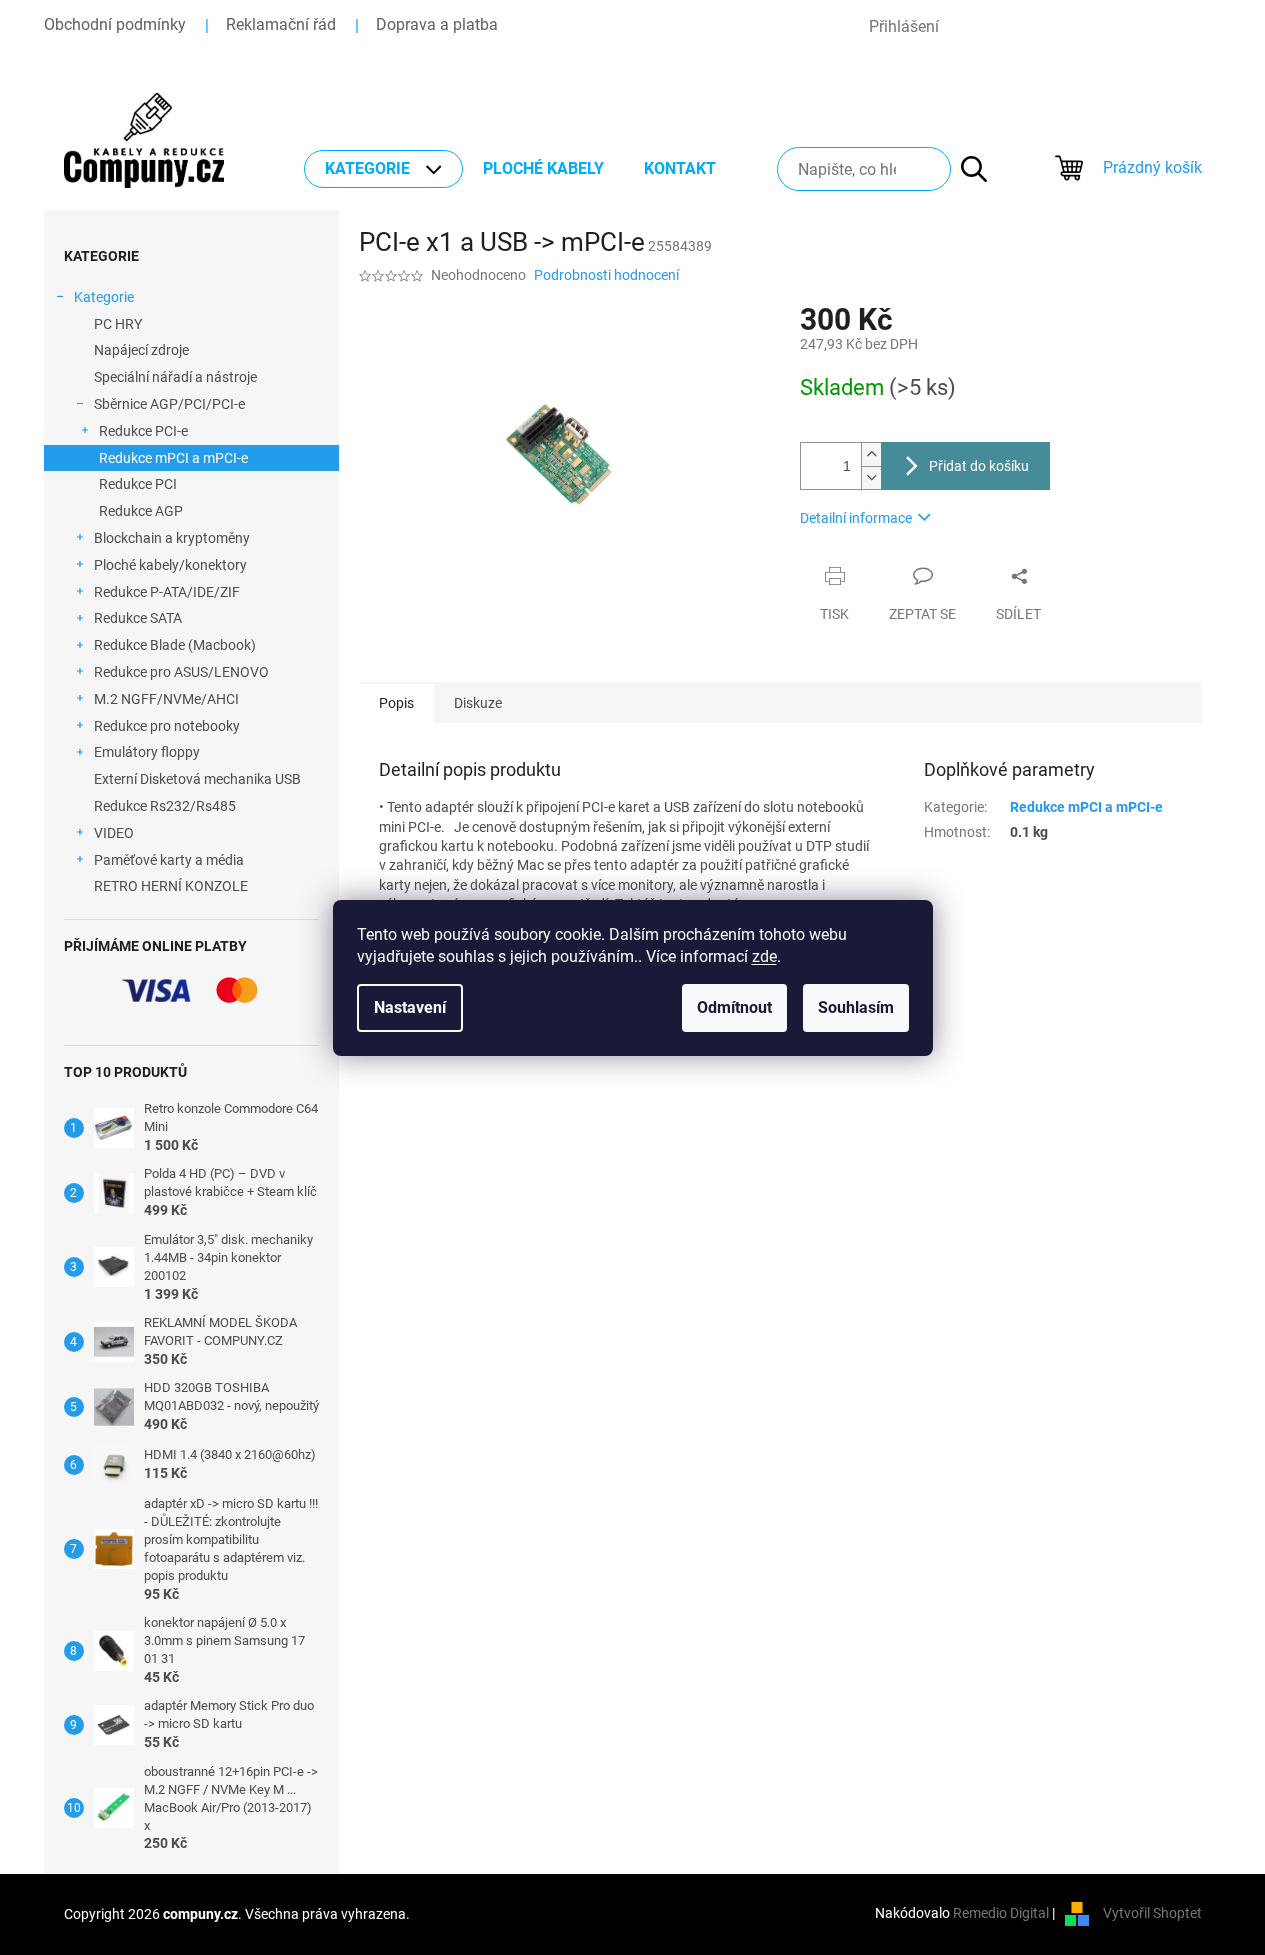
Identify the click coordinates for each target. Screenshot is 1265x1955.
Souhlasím (856, 1007)
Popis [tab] (396, 703)
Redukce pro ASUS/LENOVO (181, 672)
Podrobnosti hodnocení (606, 275)
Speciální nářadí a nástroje (175, 377)
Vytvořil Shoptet (1152, 1913)
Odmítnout (734, 1007)
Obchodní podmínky (115, 24)
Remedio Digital (1001, 1913)
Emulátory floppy (147, 752)
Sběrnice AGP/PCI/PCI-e (169, 404)
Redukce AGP (141, 511)
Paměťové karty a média (169, 860)
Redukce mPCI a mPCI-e (173, 458)
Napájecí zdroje (141, 350)
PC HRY (118, 324)
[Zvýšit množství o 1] (871, 454)
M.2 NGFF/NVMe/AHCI (166, 699)
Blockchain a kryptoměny (172, 538)
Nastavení (410, 1007)
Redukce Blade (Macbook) (175, 645)
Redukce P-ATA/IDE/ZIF (167, 592)
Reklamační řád (281, 24)
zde (764, 956)
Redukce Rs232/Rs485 (165, 806)
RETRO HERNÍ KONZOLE (171, 886)
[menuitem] (383, 169)
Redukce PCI (138, 484)
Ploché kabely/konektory (170, 565)
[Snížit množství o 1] (871, 477)
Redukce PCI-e (143, 431)
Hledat (964, 169)
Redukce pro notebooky (167, 726)
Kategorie (104, 297)
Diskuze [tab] (478, 703)
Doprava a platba (437, 24)
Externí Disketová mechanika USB (197, 779)
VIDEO (114, 833)
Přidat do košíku (979, 466)
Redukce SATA (138, 618)
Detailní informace (856, 518)
